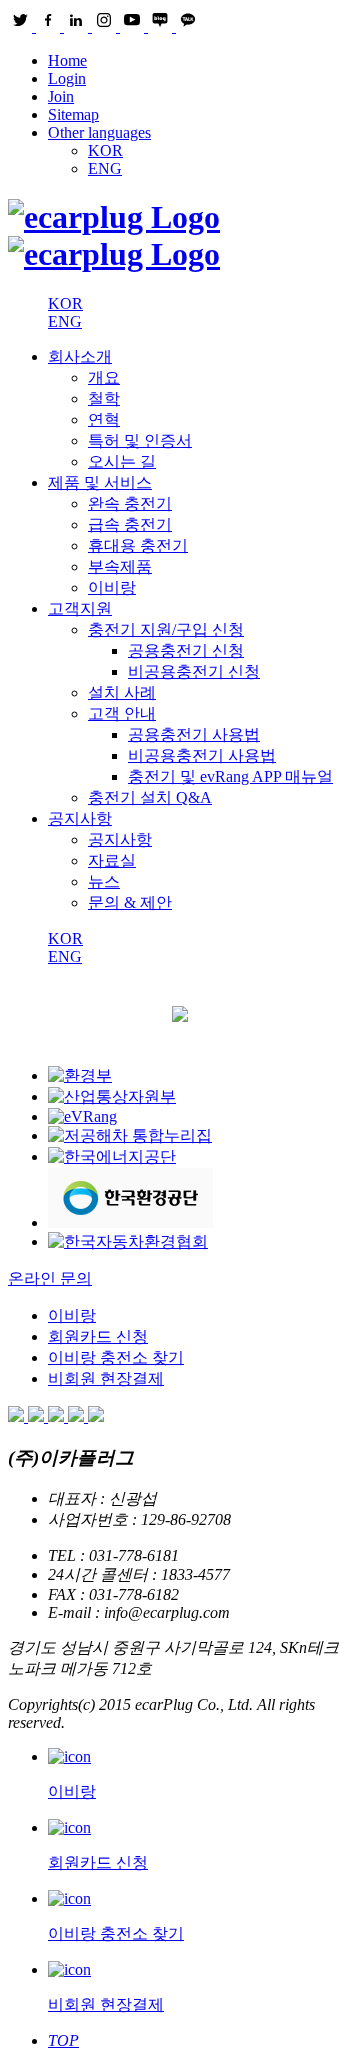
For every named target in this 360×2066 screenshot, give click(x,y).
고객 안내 (122, 713)
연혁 (104, 419)
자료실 (112, 860)
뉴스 (104, 881)
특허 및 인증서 (140, 440)
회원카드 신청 (98, 1336)
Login (67, 78)
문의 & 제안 (130, 902)
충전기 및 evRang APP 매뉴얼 (230, 776)
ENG (105, 168)
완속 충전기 (130, 503)
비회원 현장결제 (106, 1378)
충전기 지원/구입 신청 (166, 629)
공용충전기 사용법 (194, 734)
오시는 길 (122, 461)
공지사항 (80, 818)
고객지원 (80, 608)
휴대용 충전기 (138, 545)
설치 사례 (122, 692)
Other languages (99, 132)
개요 (104, 377)
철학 (104, 398)
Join (61, 96)
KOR (105, 150)
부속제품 (120, 566)
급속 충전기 (130, 524)
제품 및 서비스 (100, 482)
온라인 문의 (50, 1278)
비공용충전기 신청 (194, 671)
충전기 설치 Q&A (150, 797)
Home (67, 60)
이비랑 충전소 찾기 (116, 1357)
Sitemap (73, 114)
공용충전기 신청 (186, 650)
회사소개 (80, 356)
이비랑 (112, 587)
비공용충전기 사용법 (202, 755)
